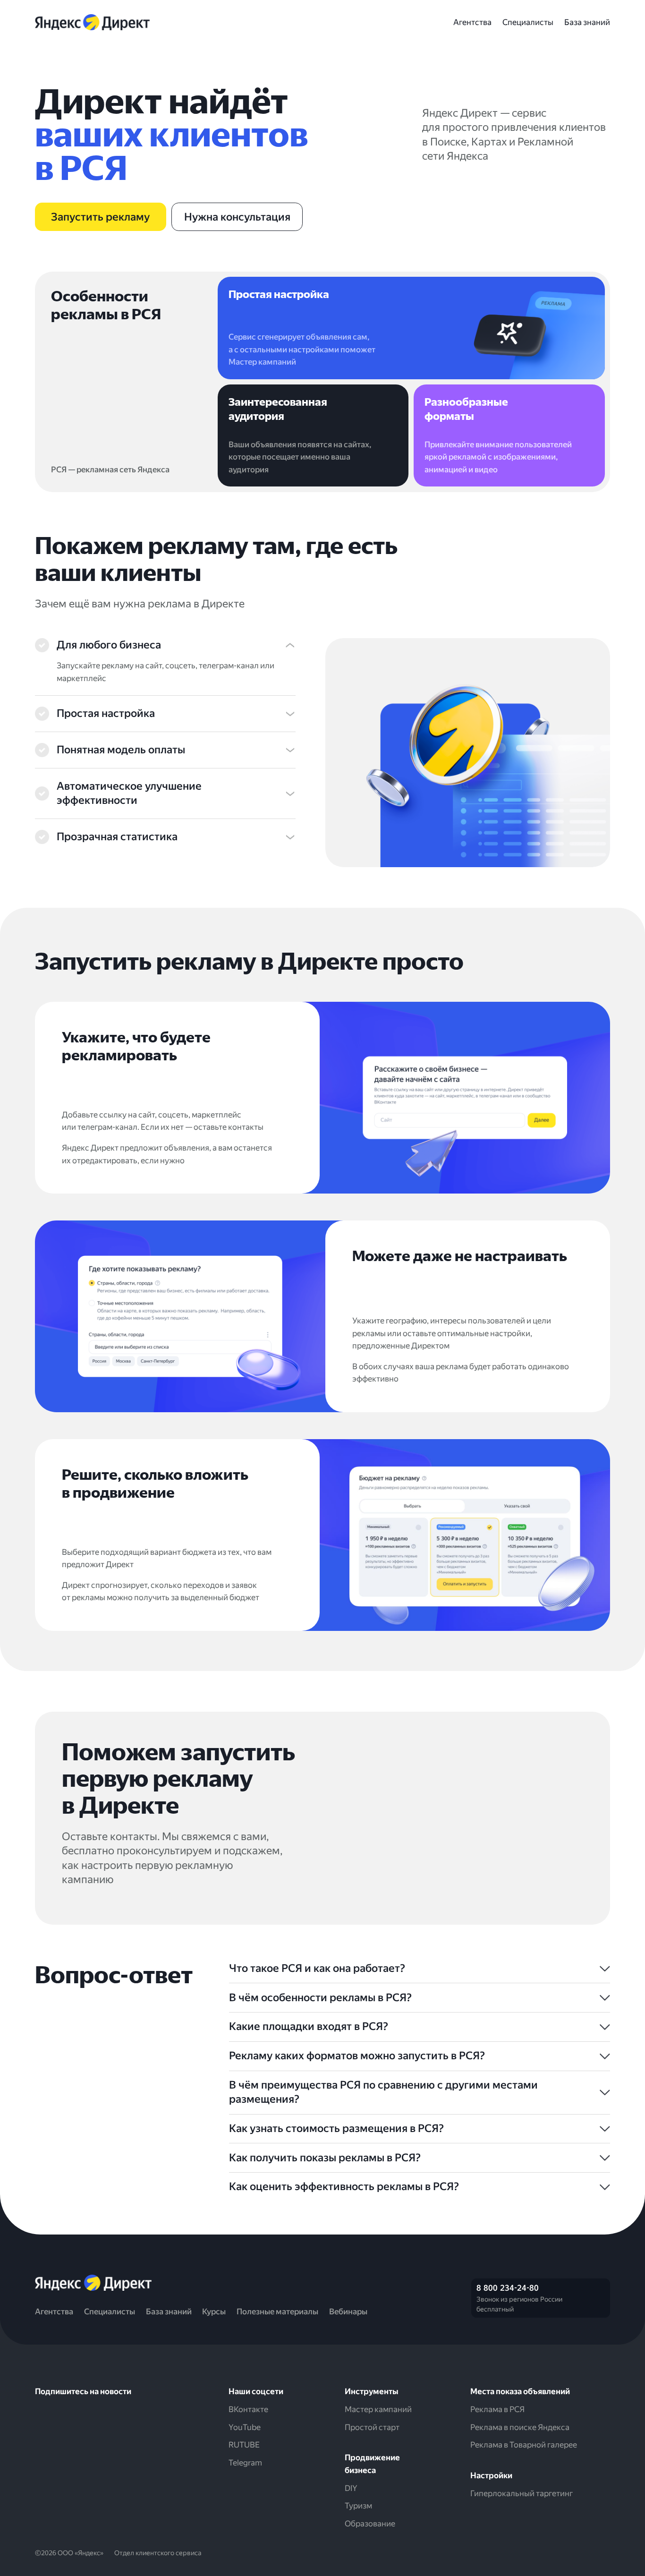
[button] (165, 645)
